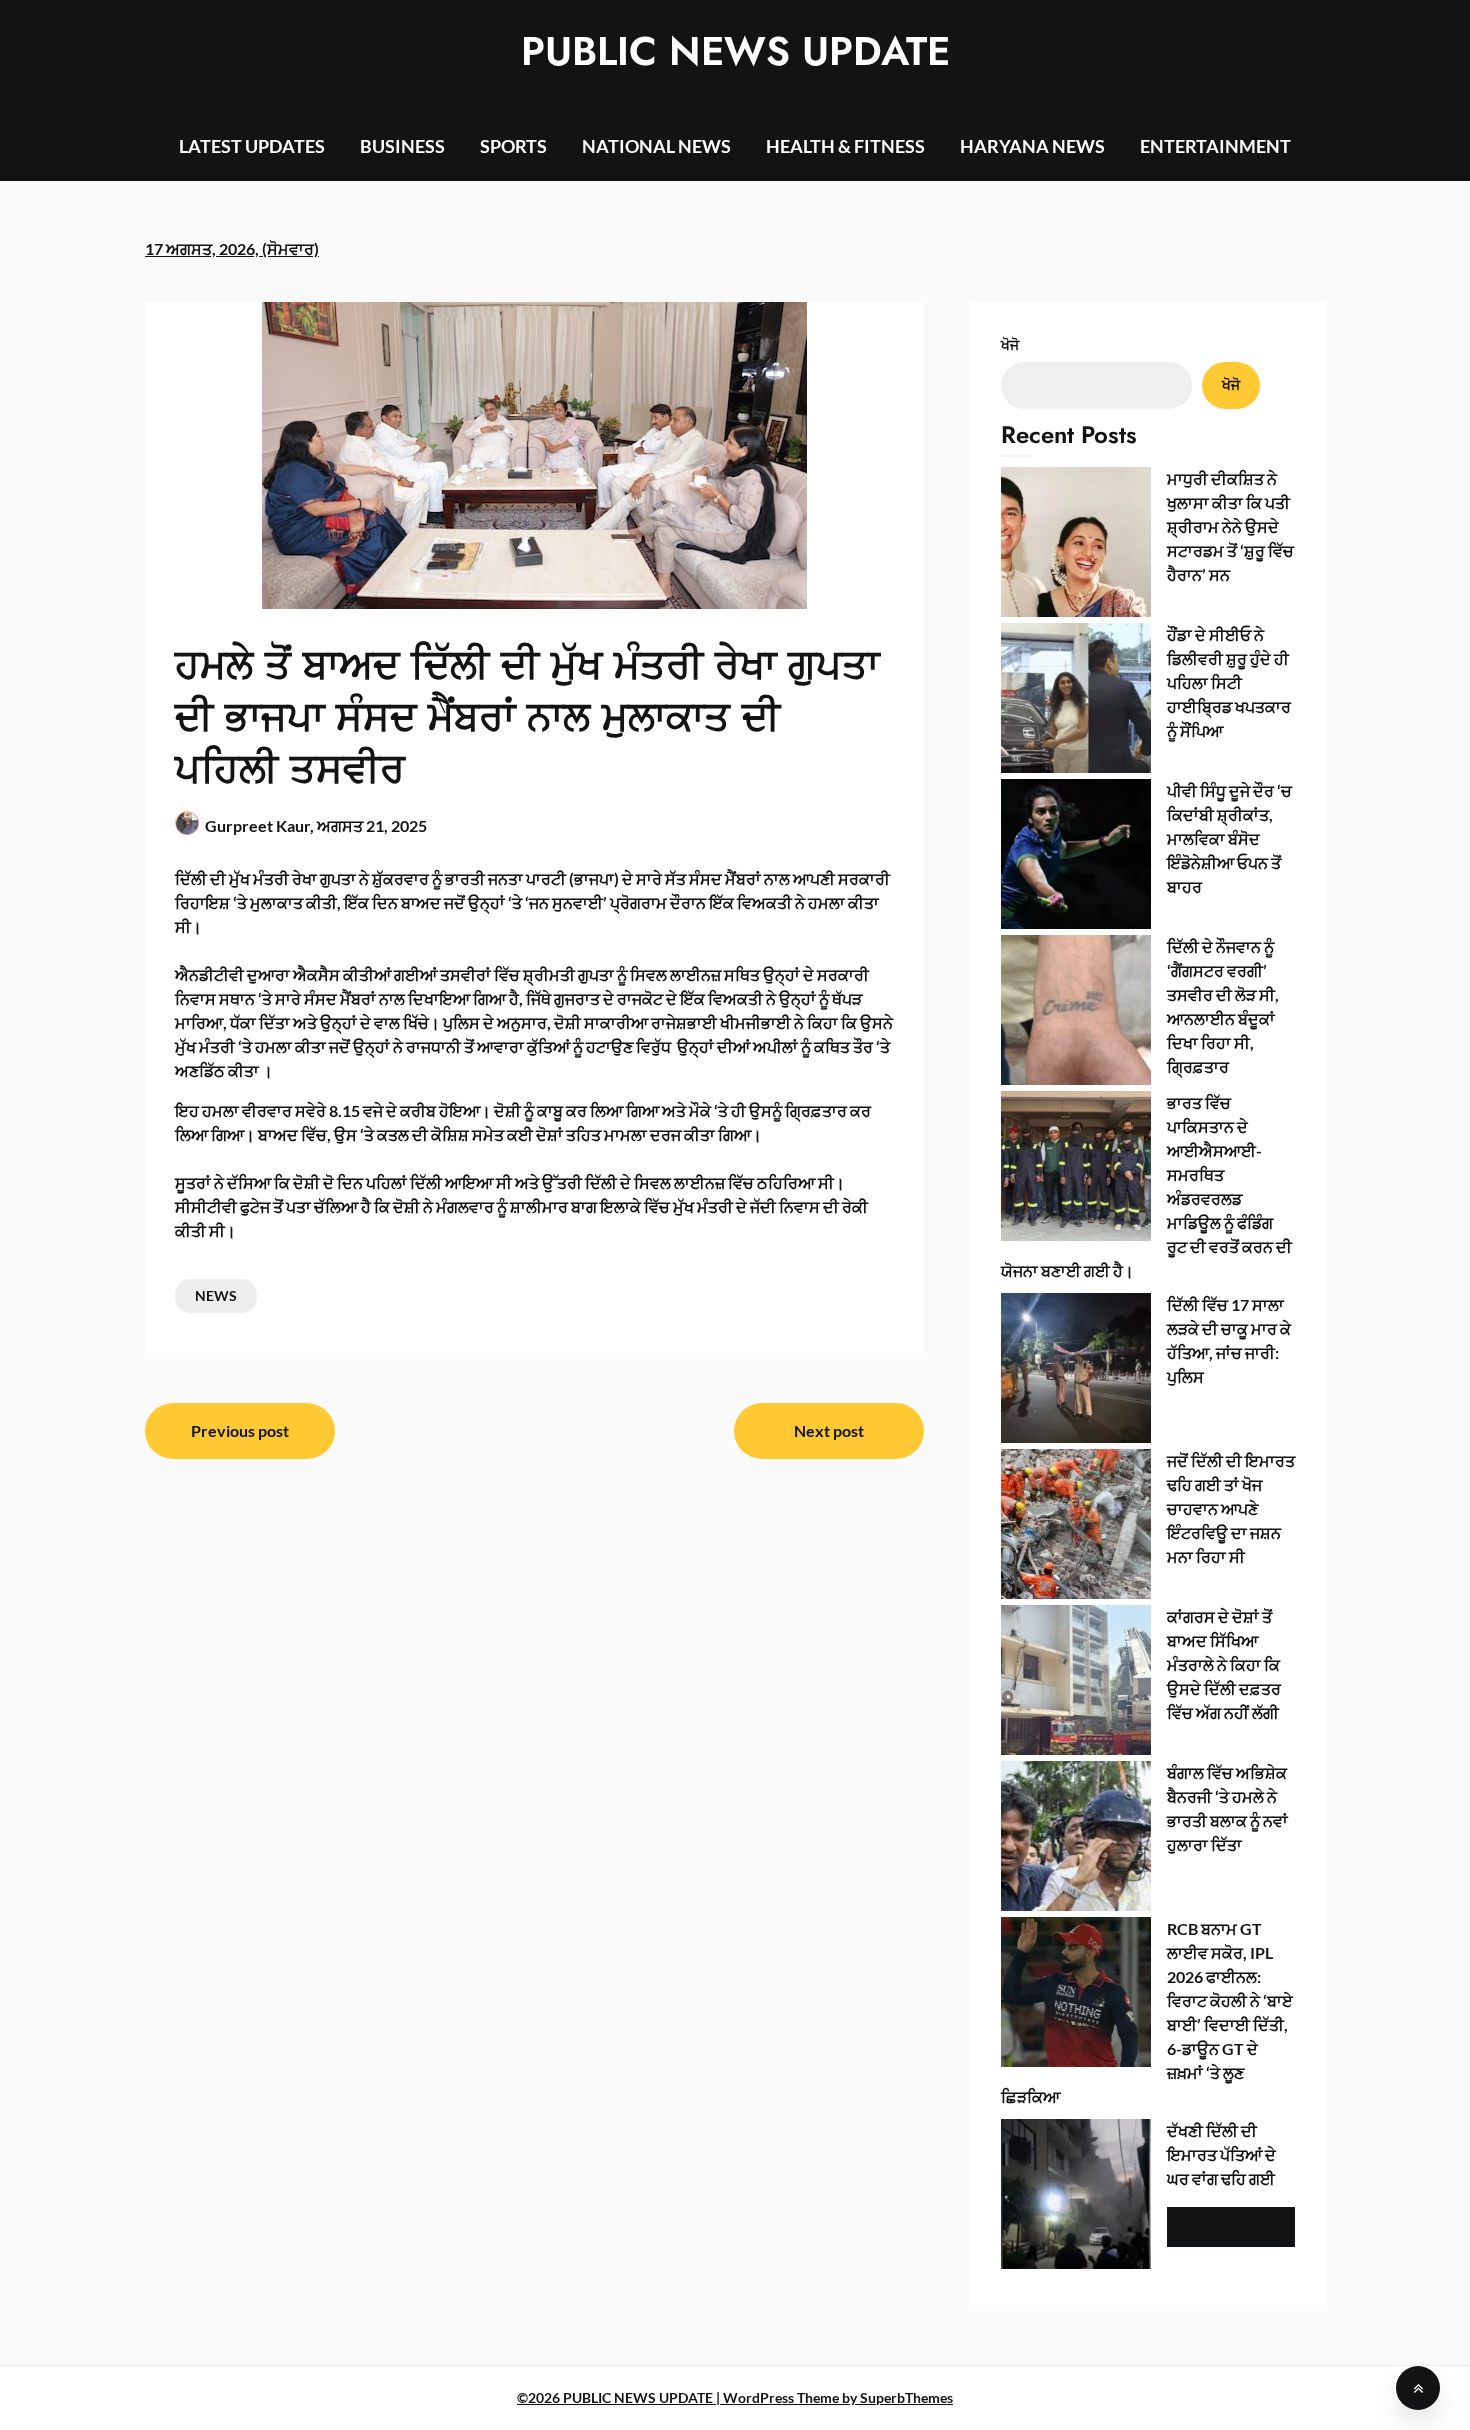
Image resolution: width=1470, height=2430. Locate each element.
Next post (829, 1430)
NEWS (216, 1295)
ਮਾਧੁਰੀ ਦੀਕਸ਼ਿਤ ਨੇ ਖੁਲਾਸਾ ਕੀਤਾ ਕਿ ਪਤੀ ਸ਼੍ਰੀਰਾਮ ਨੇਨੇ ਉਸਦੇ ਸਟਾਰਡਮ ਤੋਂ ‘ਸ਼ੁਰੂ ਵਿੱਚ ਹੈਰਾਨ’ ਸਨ (1230, 526)
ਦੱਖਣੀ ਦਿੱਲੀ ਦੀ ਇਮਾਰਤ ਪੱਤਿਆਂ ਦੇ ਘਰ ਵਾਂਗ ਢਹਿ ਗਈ (1221, 2154)
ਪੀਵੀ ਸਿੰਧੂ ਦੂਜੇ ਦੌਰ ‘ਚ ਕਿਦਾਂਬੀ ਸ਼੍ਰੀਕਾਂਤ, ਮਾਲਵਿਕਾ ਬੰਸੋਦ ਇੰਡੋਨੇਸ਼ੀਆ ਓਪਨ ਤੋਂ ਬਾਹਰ (1229, 838)
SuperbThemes (906, 2397)
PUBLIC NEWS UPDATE (735, 51)
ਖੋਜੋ (1010, 344)
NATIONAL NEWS (656, 146)
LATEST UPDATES (252, 146)
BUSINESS (402, 146)
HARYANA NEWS (1032, 146)
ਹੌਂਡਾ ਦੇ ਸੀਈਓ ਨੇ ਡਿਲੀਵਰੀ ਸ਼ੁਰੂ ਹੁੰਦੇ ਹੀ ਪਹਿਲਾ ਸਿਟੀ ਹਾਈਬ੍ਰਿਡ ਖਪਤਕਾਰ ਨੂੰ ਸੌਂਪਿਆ (1229, 682)
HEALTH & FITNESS (845, 146)
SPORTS (513, 146)
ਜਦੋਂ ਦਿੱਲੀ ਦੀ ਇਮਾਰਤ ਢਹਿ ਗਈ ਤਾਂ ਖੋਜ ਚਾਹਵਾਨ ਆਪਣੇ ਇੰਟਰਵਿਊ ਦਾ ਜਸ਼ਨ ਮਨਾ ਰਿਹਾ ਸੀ (1231, 1508)
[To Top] (1418, 2388)
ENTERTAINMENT (1215, 146)
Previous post (240, 1430)
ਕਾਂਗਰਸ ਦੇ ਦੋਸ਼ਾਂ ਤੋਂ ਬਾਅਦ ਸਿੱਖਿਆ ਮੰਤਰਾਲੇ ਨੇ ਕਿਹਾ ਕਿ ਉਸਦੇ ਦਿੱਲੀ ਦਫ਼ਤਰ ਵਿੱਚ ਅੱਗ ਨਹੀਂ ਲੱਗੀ (1224, 1664)
